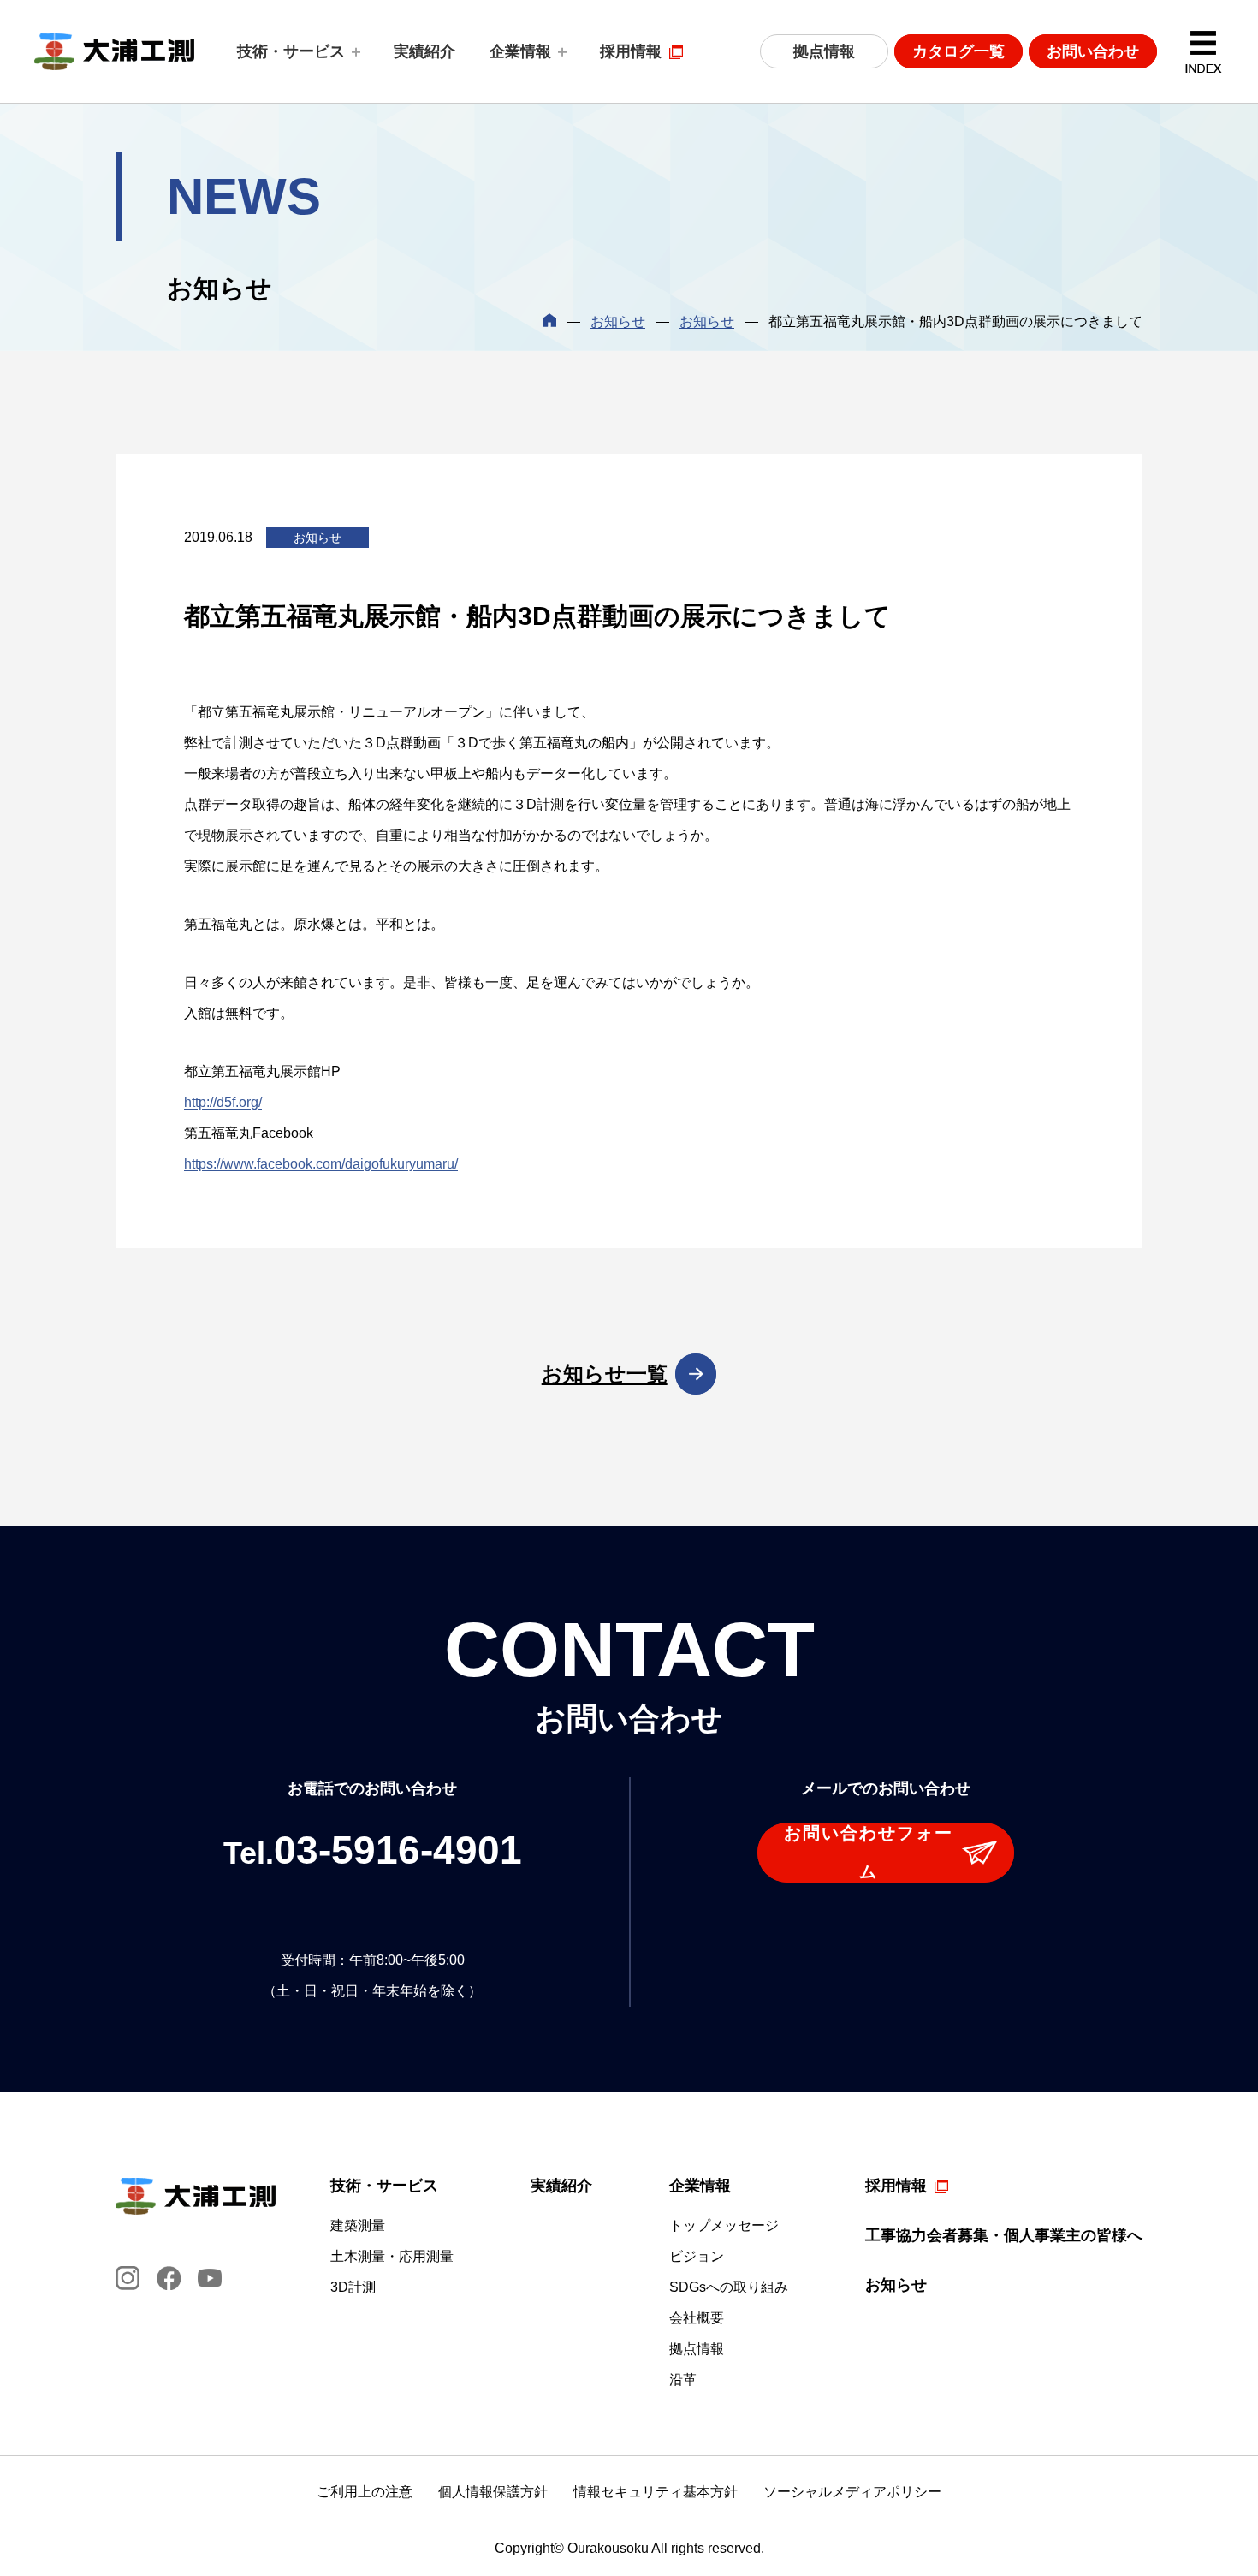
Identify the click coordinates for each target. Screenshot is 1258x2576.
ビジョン (697, 2257)
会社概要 (697, 2318)
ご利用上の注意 (365, 2492)
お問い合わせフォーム (869, 1852)
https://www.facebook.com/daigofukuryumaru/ (321, 1164)
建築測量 (358, 2226)
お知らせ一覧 (605, 1374)
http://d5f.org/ (223, 1102)
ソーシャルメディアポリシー (852, 2492)
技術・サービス (291, 51)
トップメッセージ (724, 2226)
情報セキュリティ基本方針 (656, 2492)
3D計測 (353, 2287)
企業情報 (520, 51)
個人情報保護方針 (493, 2492)
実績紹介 (424, 51)
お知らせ (618, 321)
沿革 (683, 2380)
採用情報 (631, 51)
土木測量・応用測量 (392, 2257)
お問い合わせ (1093, 51)
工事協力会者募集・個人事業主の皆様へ (1004, 2235)
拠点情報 (824, 51)
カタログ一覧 (958, 51)
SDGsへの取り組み (729, 2287)
